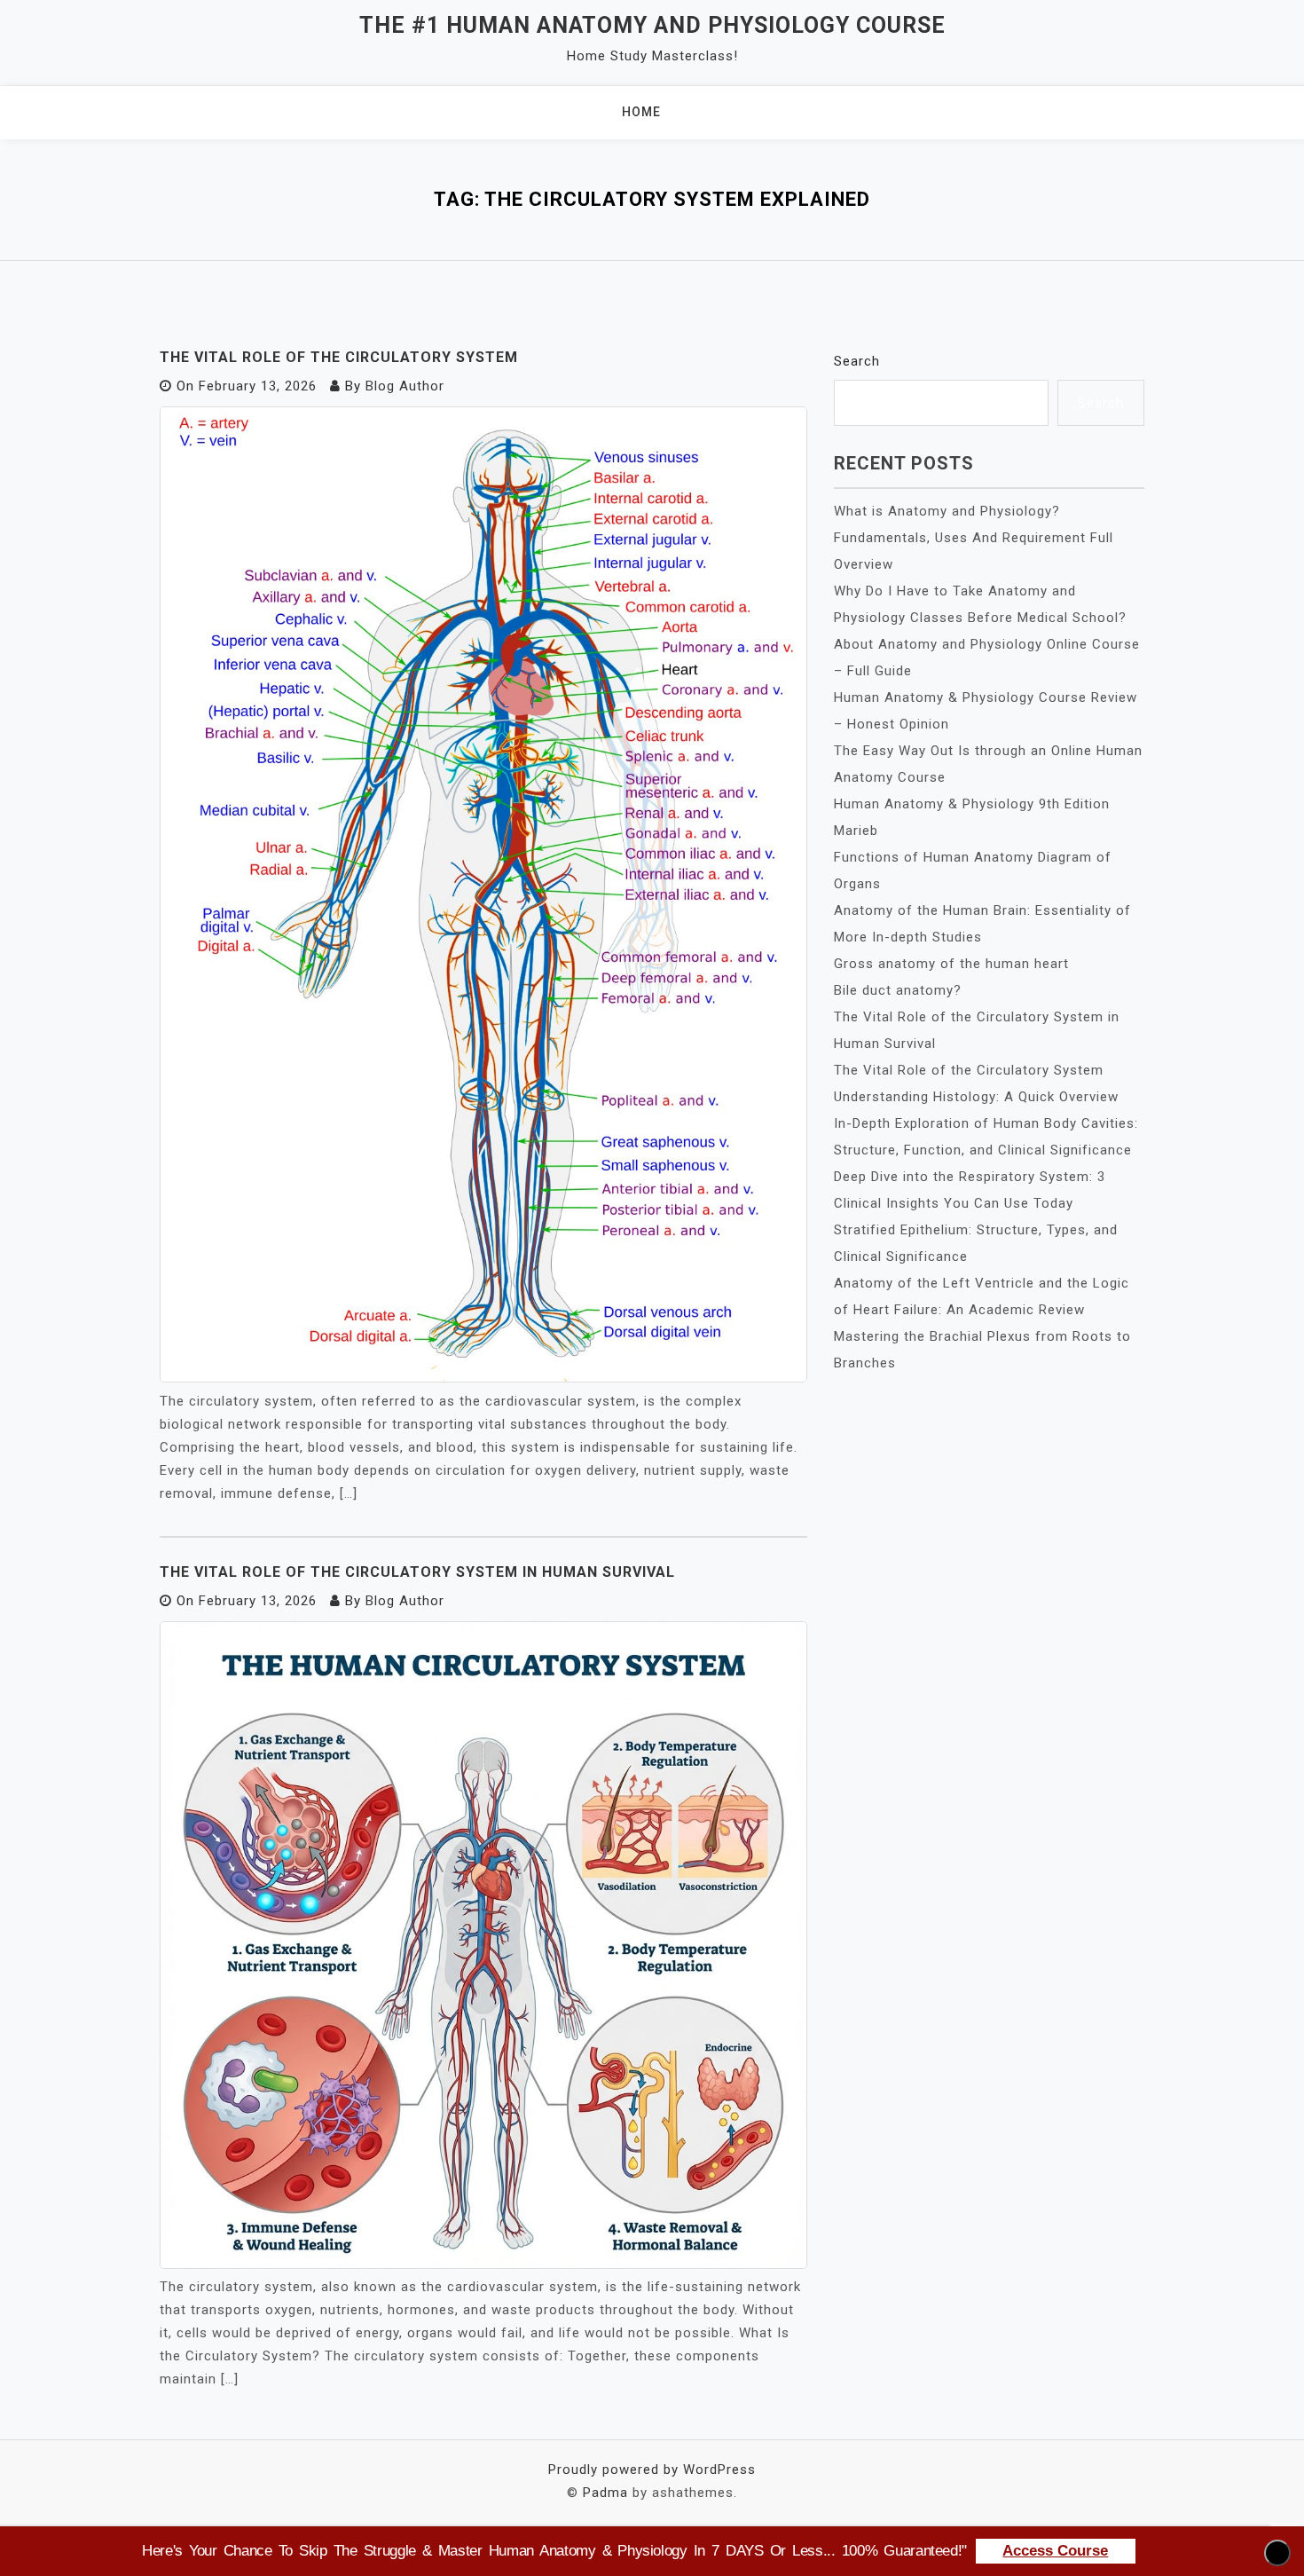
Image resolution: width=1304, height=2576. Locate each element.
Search (857, 361)
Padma (605, 2493)
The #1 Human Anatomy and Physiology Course (652, 25)
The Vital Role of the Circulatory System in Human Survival (417, 1572)
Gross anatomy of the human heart (951, 964)
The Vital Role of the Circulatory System (339, 357)
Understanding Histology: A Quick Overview (976, 1097)
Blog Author (405, 386)
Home (641, 112)
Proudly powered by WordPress (652, 2470)
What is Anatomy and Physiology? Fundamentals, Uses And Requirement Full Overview (974, 538)
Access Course (1055, 2551)
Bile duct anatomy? (898, 990)
